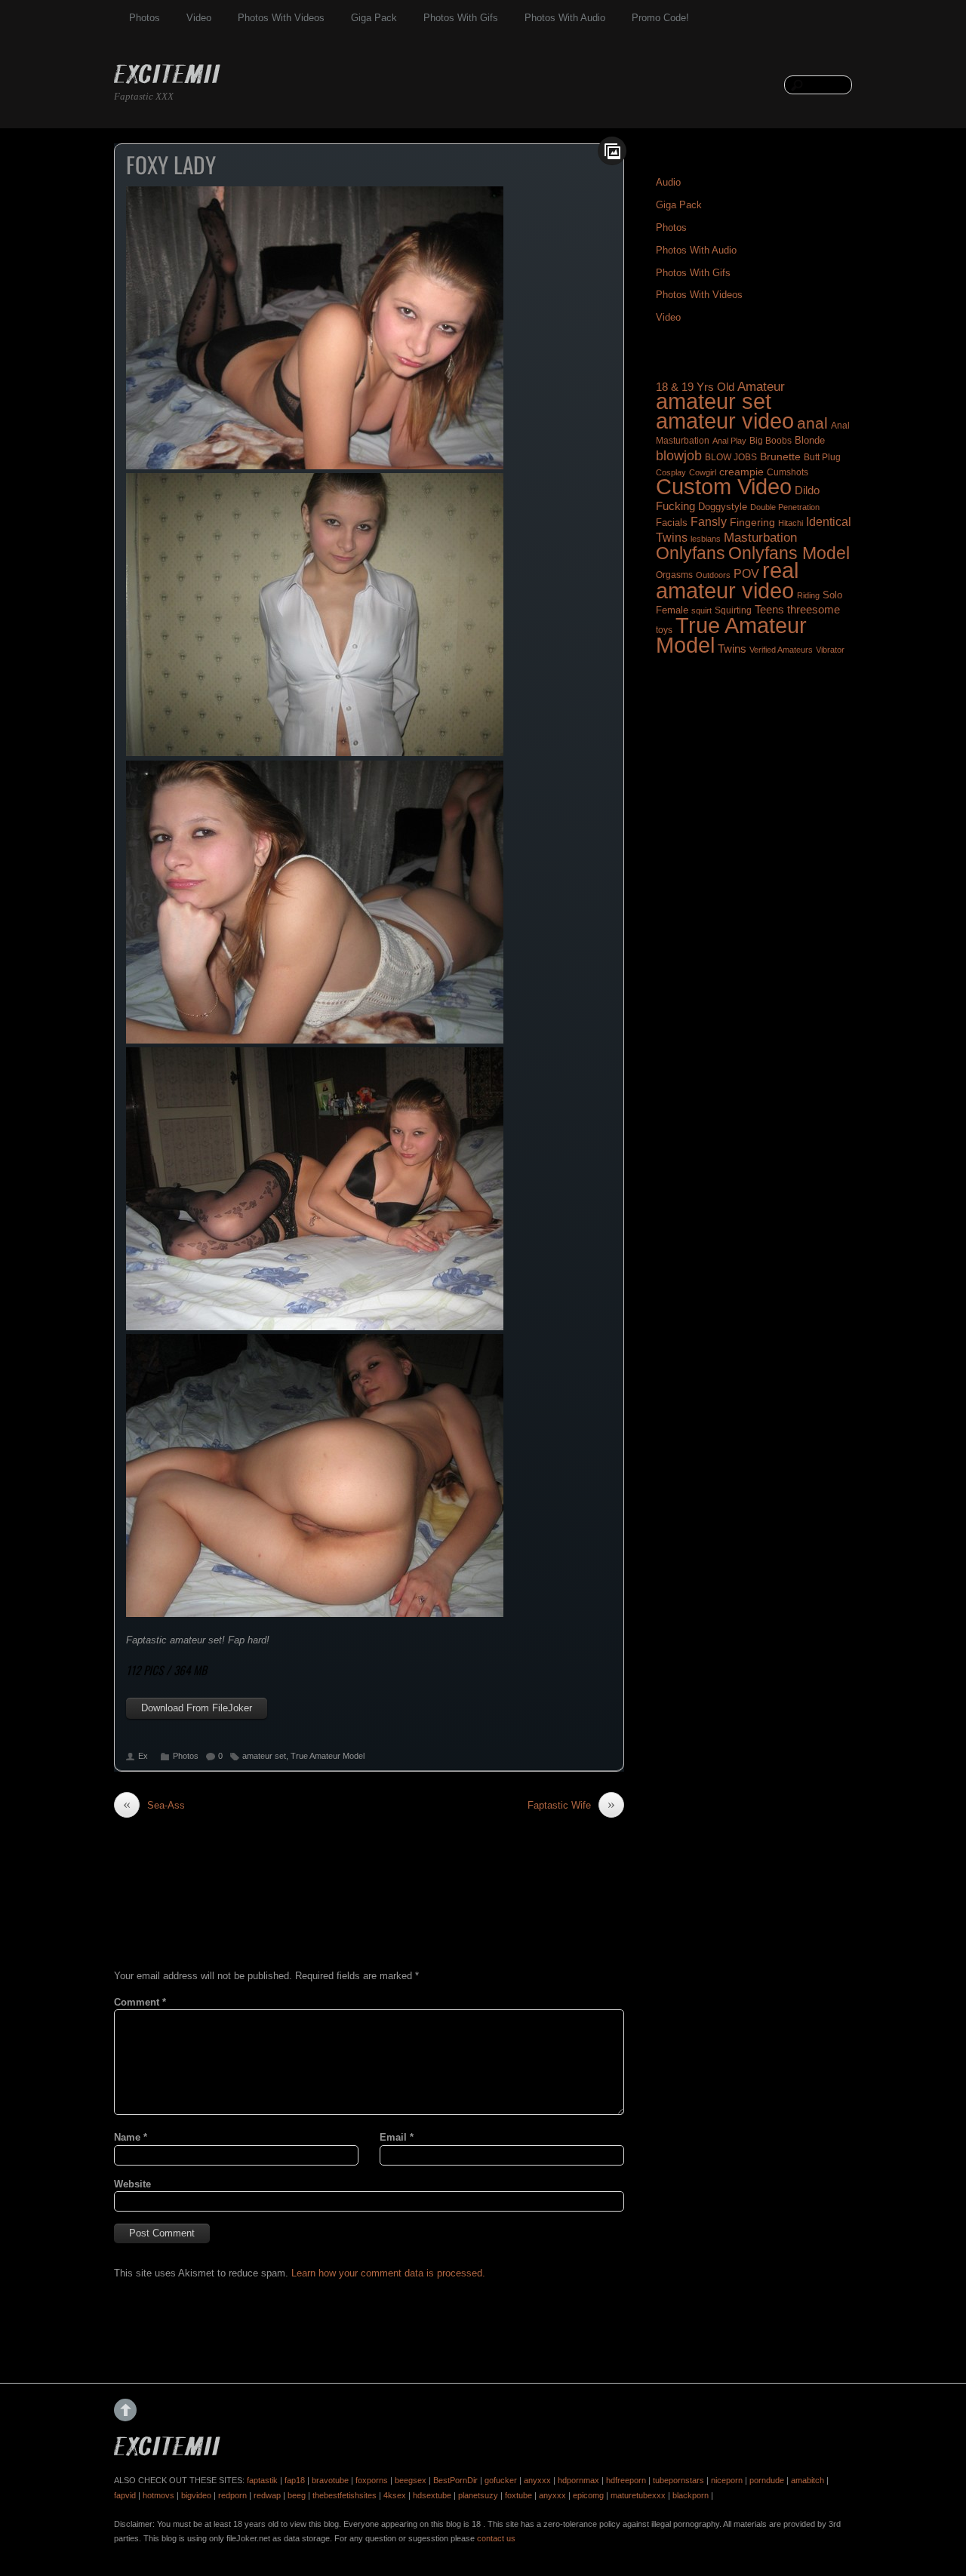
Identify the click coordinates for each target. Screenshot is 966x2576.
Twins (732, 649)
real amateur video (727, 580)
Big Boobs (771, 441)
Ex (143, 1756)
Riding (808, 595)
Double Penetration (785, 507)
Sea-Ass (154, 1805)
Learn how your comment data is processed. (388, 2273)
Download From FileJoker (197, 1708)
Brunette (780, 456)
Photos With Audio (565, 18)
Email (397, 2137)
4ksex (395, 2495)
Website (132, 2184)
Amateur (761, 387)
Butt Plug (822, 457)
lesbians (706, 539)
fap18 (295, 2480)
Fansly (709, 521)
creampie (741, 472)
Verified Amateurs (781, 650)
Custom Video (724, 487)
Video (199, 18)
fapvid (125, 2495)
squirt (701, 610)
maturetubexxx (638, 2495)
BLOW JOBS (731, 457)
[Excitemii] (167, 76)
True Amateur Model (328, 1756)
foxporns (372, 2480)
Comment (140, 2002)
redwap (267, 2495)
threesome (814, 610)
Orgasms (674, 575)
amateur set (264, 1756)
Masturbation (760, 537)
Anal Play (729, 441)
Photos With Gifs (461, 18)
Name (131, 2137)
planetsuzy (478, 2495)
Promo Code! (660, 18)
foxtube (518, 2495)
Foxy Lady (171, 164)
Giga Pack (374, 18)
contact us (496, 2538)
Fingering (752, 522)
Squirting (733, 610)
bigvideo (196, 2495)
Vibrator (830, 650)
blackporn (691, 2495)
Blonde (810, 440)
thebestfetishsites (345, 2495)
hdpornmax (578, 2480)
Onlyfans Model (789, 553)
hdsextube (432, 2495)
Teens (769, 610)
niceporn (727, 2480)
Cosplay (671, 472)
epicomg (588, 2495)
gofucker (501, 2480)
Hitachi (791, 523)
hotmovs (158, 2495)
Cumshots (788, 472)
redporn (232, 2495)
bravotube (330, 2480)
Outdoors (713, 575)
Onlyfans (691, 553)
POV (746, 574)
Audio (668, 182)
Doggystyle (723, 507)
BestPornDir (455, 2480)
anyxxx (537, 2480)
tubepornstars (678, 2480)
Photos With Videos (281, 18)
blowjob (679, 455)
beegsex (411, 2480)
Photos (145, 18)
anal (812, 423)
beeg (297, 2495)
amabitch (808, 2480)
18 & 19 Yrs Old (695, 387)
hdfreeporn (626, 2480)
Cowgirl (703, 472)
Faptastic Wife (571, 1805)
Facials (672, 523)
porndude (767, 2480)
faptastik (262, 2480)
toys (664, 630)
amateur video (725, 421)
